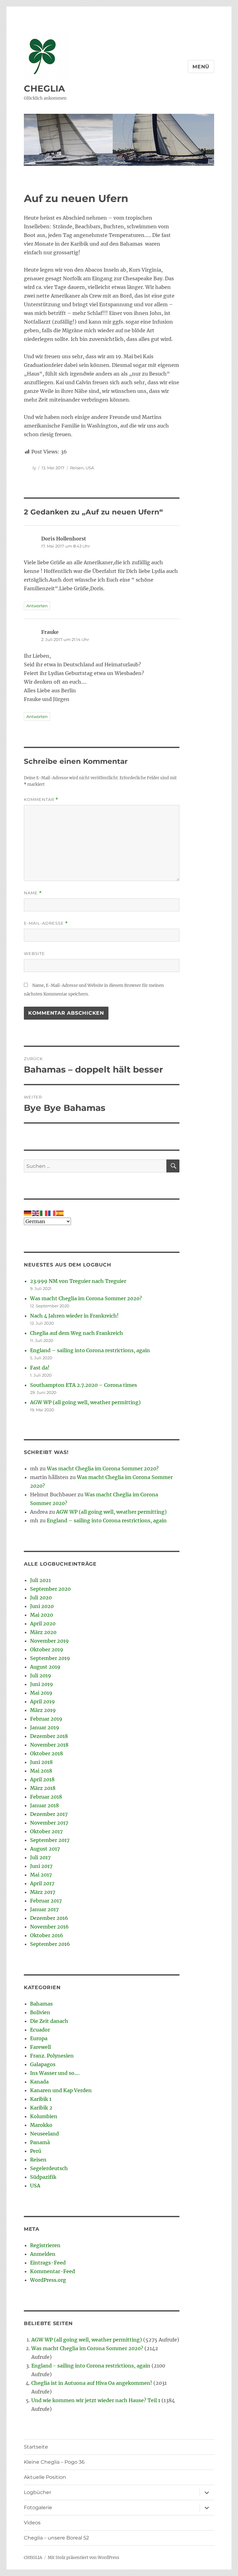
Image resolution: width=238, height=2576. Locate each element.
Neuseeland (44, 2134)
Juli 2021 (40, 1580)
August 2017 (45, 1849)
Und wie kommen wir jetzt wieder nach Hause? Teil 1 (96, 2400)
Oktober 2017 (46, 1831)
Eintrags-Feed (48, 2263)
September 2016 (50, 1944)
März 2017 (43, 1892)
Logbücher (37, 2492)
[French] (52, 1213)
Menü (201, 67)
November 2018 (49, 1745)
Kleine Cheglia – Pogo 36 (54, 2462)
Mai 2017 (41, 1875)
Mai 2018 (41, 1771)
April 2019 (42, 1701)
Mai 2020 (42, 1615)
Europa (39, 2038)
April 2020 (43, 1623)
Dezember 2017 (49, 1814)
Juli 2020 (41, 1598)
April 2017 (42, 1883)
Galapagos (43, 2064)
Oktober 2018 (46, 1753)
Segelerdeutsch (49, 2168)
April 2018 (42, 1779)
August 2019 (45, 1667)
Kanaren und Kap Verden (61, 2090)
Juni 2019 (42, 1684)
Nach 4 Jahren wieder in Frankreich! (74, 1316)
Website (34, 953)
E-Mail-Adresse (46, 923)
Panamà (40, 2142)
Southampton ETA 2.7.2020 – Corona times (84, 1385)
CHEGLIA (44, 88)
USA (90, 468)
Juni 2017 (41, 1866)
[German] (28, 1213)
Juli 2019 (41, 1675)
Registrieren (45, 2245)
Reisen (77, 468)
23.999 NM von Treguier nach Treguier (78, 1281)
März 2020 (43, 1632)
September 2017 (50, 1840)
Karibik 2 (41, 2108)
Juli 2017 (40, 1857)
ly (34, 468)
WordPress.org (48, 2280)
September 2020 (50, 1589)
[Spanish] (60, 1213)
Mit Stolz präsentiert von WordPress (84, 2558)
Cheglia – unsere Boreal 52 (56, 2538)
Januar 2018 (44, 1805)
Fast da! (40, 1368)
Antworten (37, 606)
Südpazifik (43, 2177)
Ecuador (40, 2030)
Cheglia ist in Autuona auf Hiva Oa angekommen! (92, 2383)
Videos (32, 2523)
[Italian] (44, 1213)
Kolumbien (44, 2116)
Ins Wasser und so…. (55, 2073)
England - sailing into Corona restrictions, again (91, 2366)
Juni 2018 (41, 1762)
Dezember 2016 (49, 1918)
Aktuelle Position (45, 2477)
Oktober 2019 (47, 1649)
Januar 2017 (44, 1909)
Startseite (36, 2447)
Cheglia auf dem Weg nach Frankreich (77, 1333)
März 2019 (43, 1710)
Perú (36, 2151)
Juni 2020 (42, 1606)
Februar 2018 (46, 1797)
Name (33, 893)
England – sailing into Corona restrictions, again (90, 1350)
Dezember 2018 (49, 1736)
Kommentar (41, 800)
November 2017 (49, 1823)
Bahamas (41, 2004)
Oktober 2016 (47, 1935)
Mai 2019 (41, 1693)
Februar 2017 (46, 1901)
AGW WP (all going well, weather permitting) (85, 1402)
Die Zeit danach (49, 2021)
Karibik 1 (41, 2099)
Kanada (39, 2082)
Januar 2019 (45, 1727)
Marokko (41, 2125)
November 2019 (49, 1641)
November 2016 (49, 1927)
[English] (36, 1213)
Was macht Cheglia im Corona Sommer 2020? (86, 1298)
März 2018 (43, 1788)
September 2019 (50, 1658)
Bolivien (40, 2012)
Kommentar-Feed (53, 2271)
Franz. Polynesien (52, 2056)
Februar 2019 (46, 1719)
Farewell (40, 2047)
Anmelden (43, 2254)
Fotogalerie (38, 2507)
